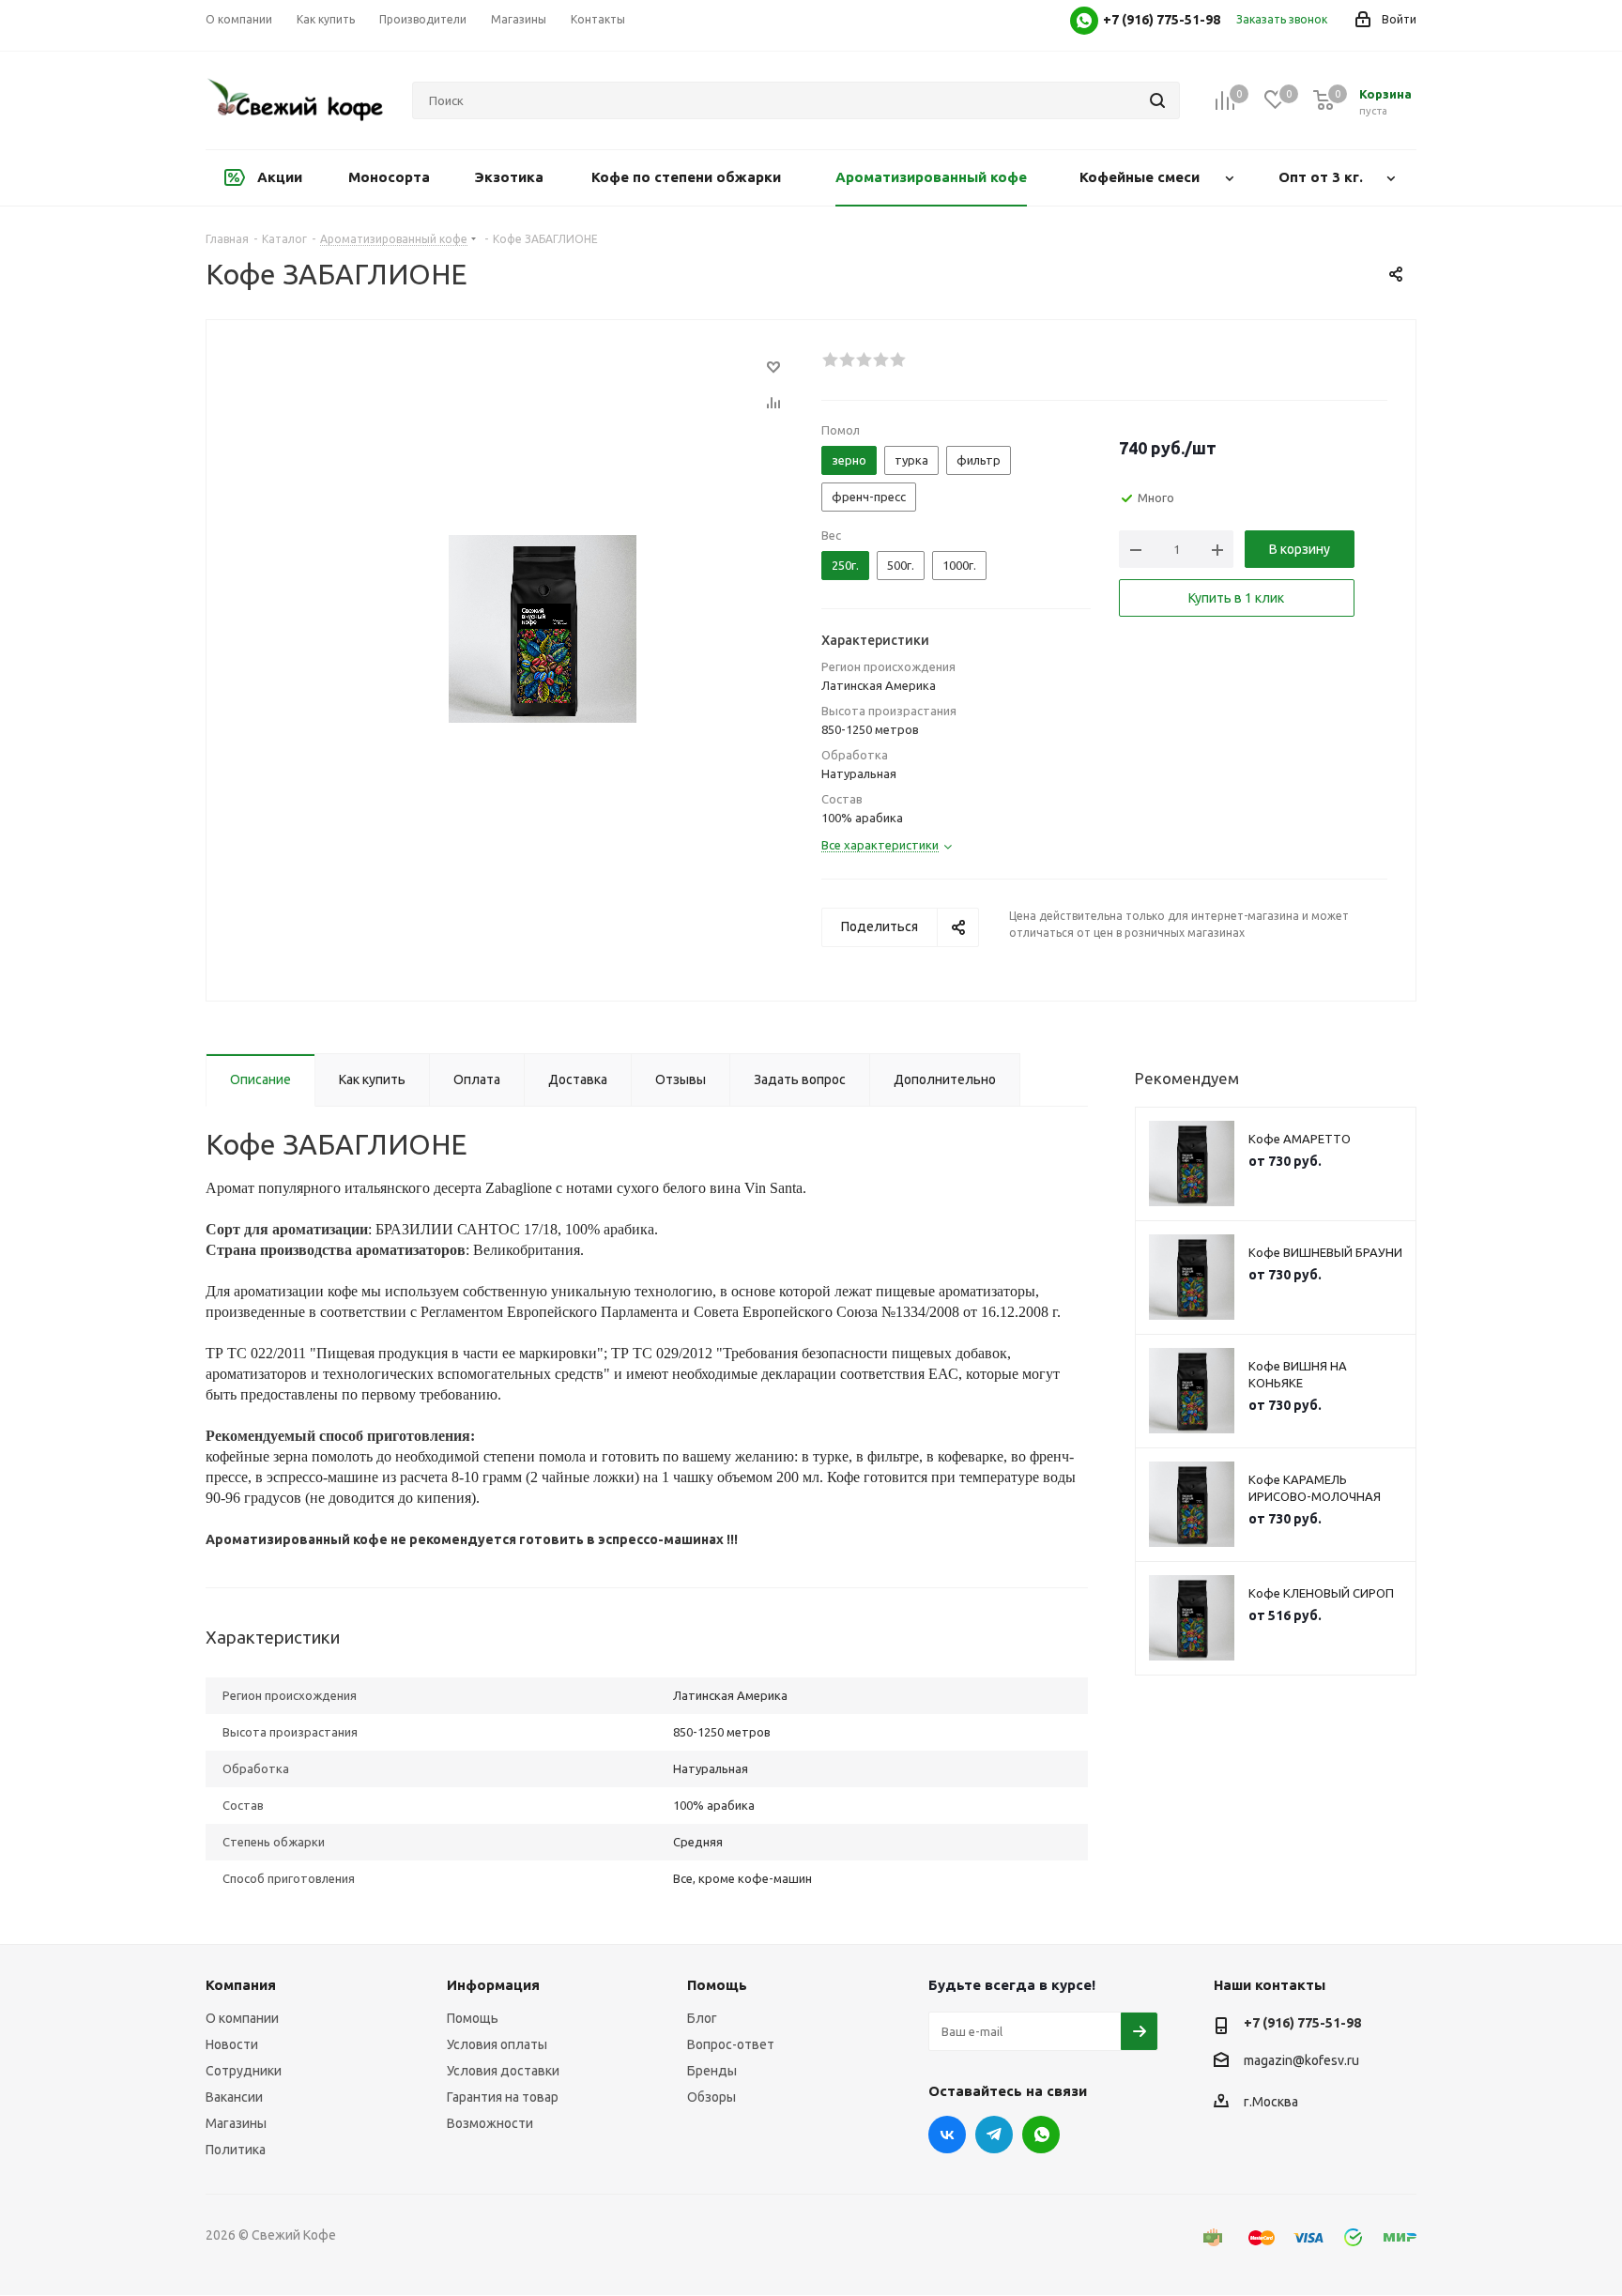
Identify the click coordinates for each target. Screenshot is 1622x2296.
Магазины (236, 2123)
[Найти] (1157, 100)
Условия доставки (503, 2071)
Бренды (712, 2071)
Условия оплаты (497, 2044)
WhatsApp (1041, 2135)
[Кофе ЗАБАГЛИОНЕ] (543, 628)
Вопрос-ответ (731, 2044)
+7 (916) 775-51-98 (1302, 2023)
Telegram (994, 2135)
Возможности (490, 2123)
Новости (232, 2044)
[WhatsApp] (1084, 21)
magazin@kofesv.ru (1301, 2060)
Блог (702, 2018)
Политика (236, 2150)
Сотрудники (244, 2071)
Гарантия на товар (503, 2097)
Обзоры (712, 2097)
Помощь (473, 2018)
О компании (242, 2018)
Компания (241, 1985)
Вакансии (234, 2097)
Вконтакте (947, 2135)
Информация (493, 1985)
